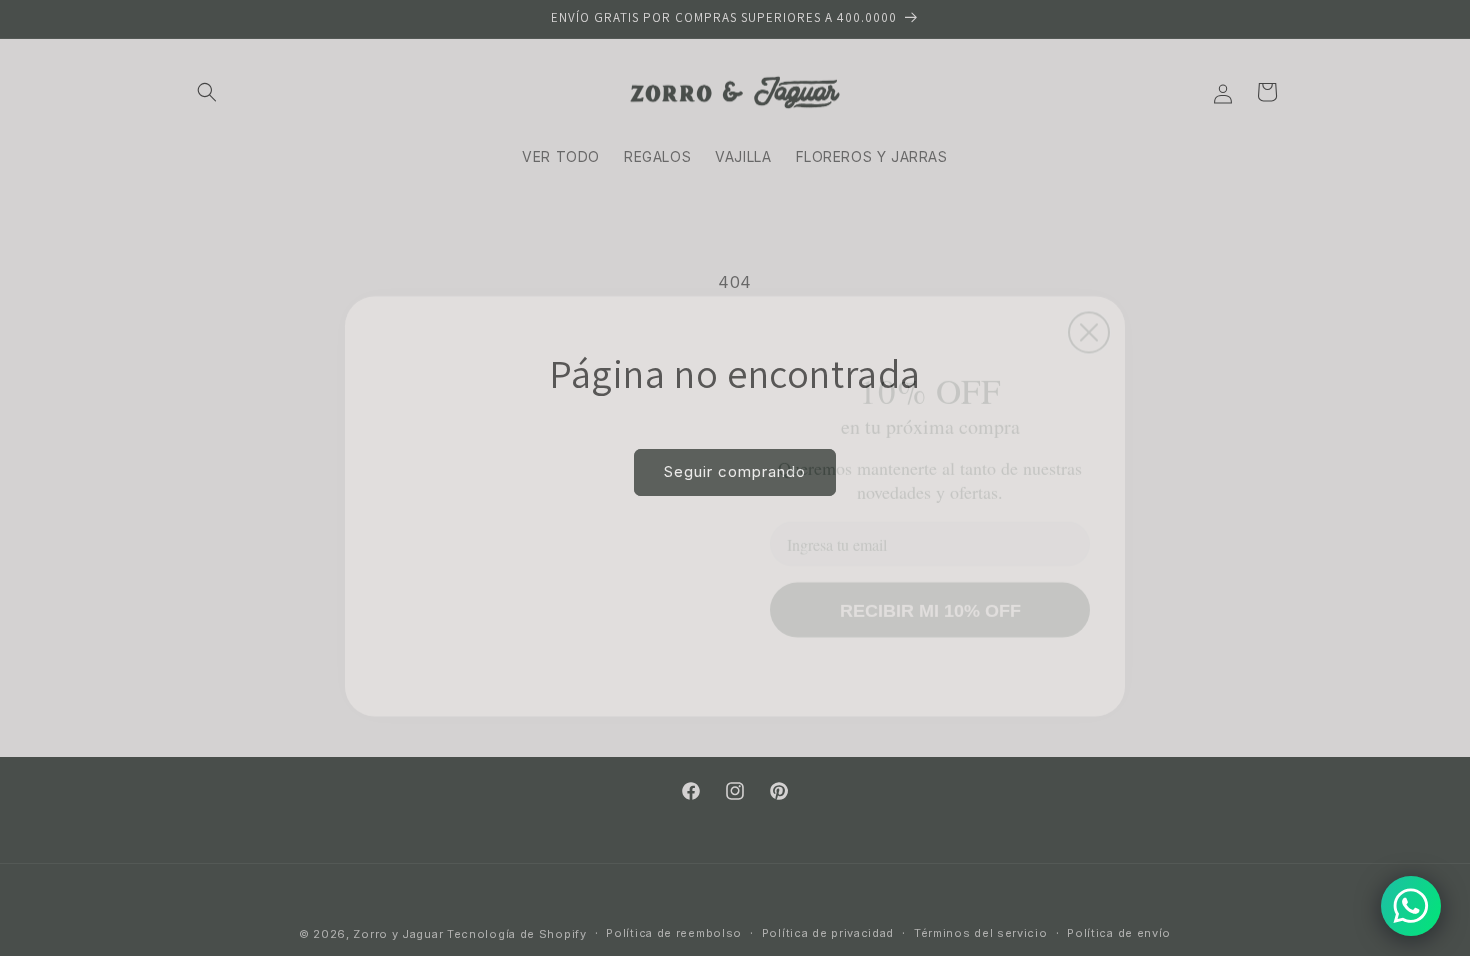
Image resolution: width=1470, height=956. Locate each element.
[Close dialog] (1089, 263)
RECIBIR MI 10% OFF (930, 582)
